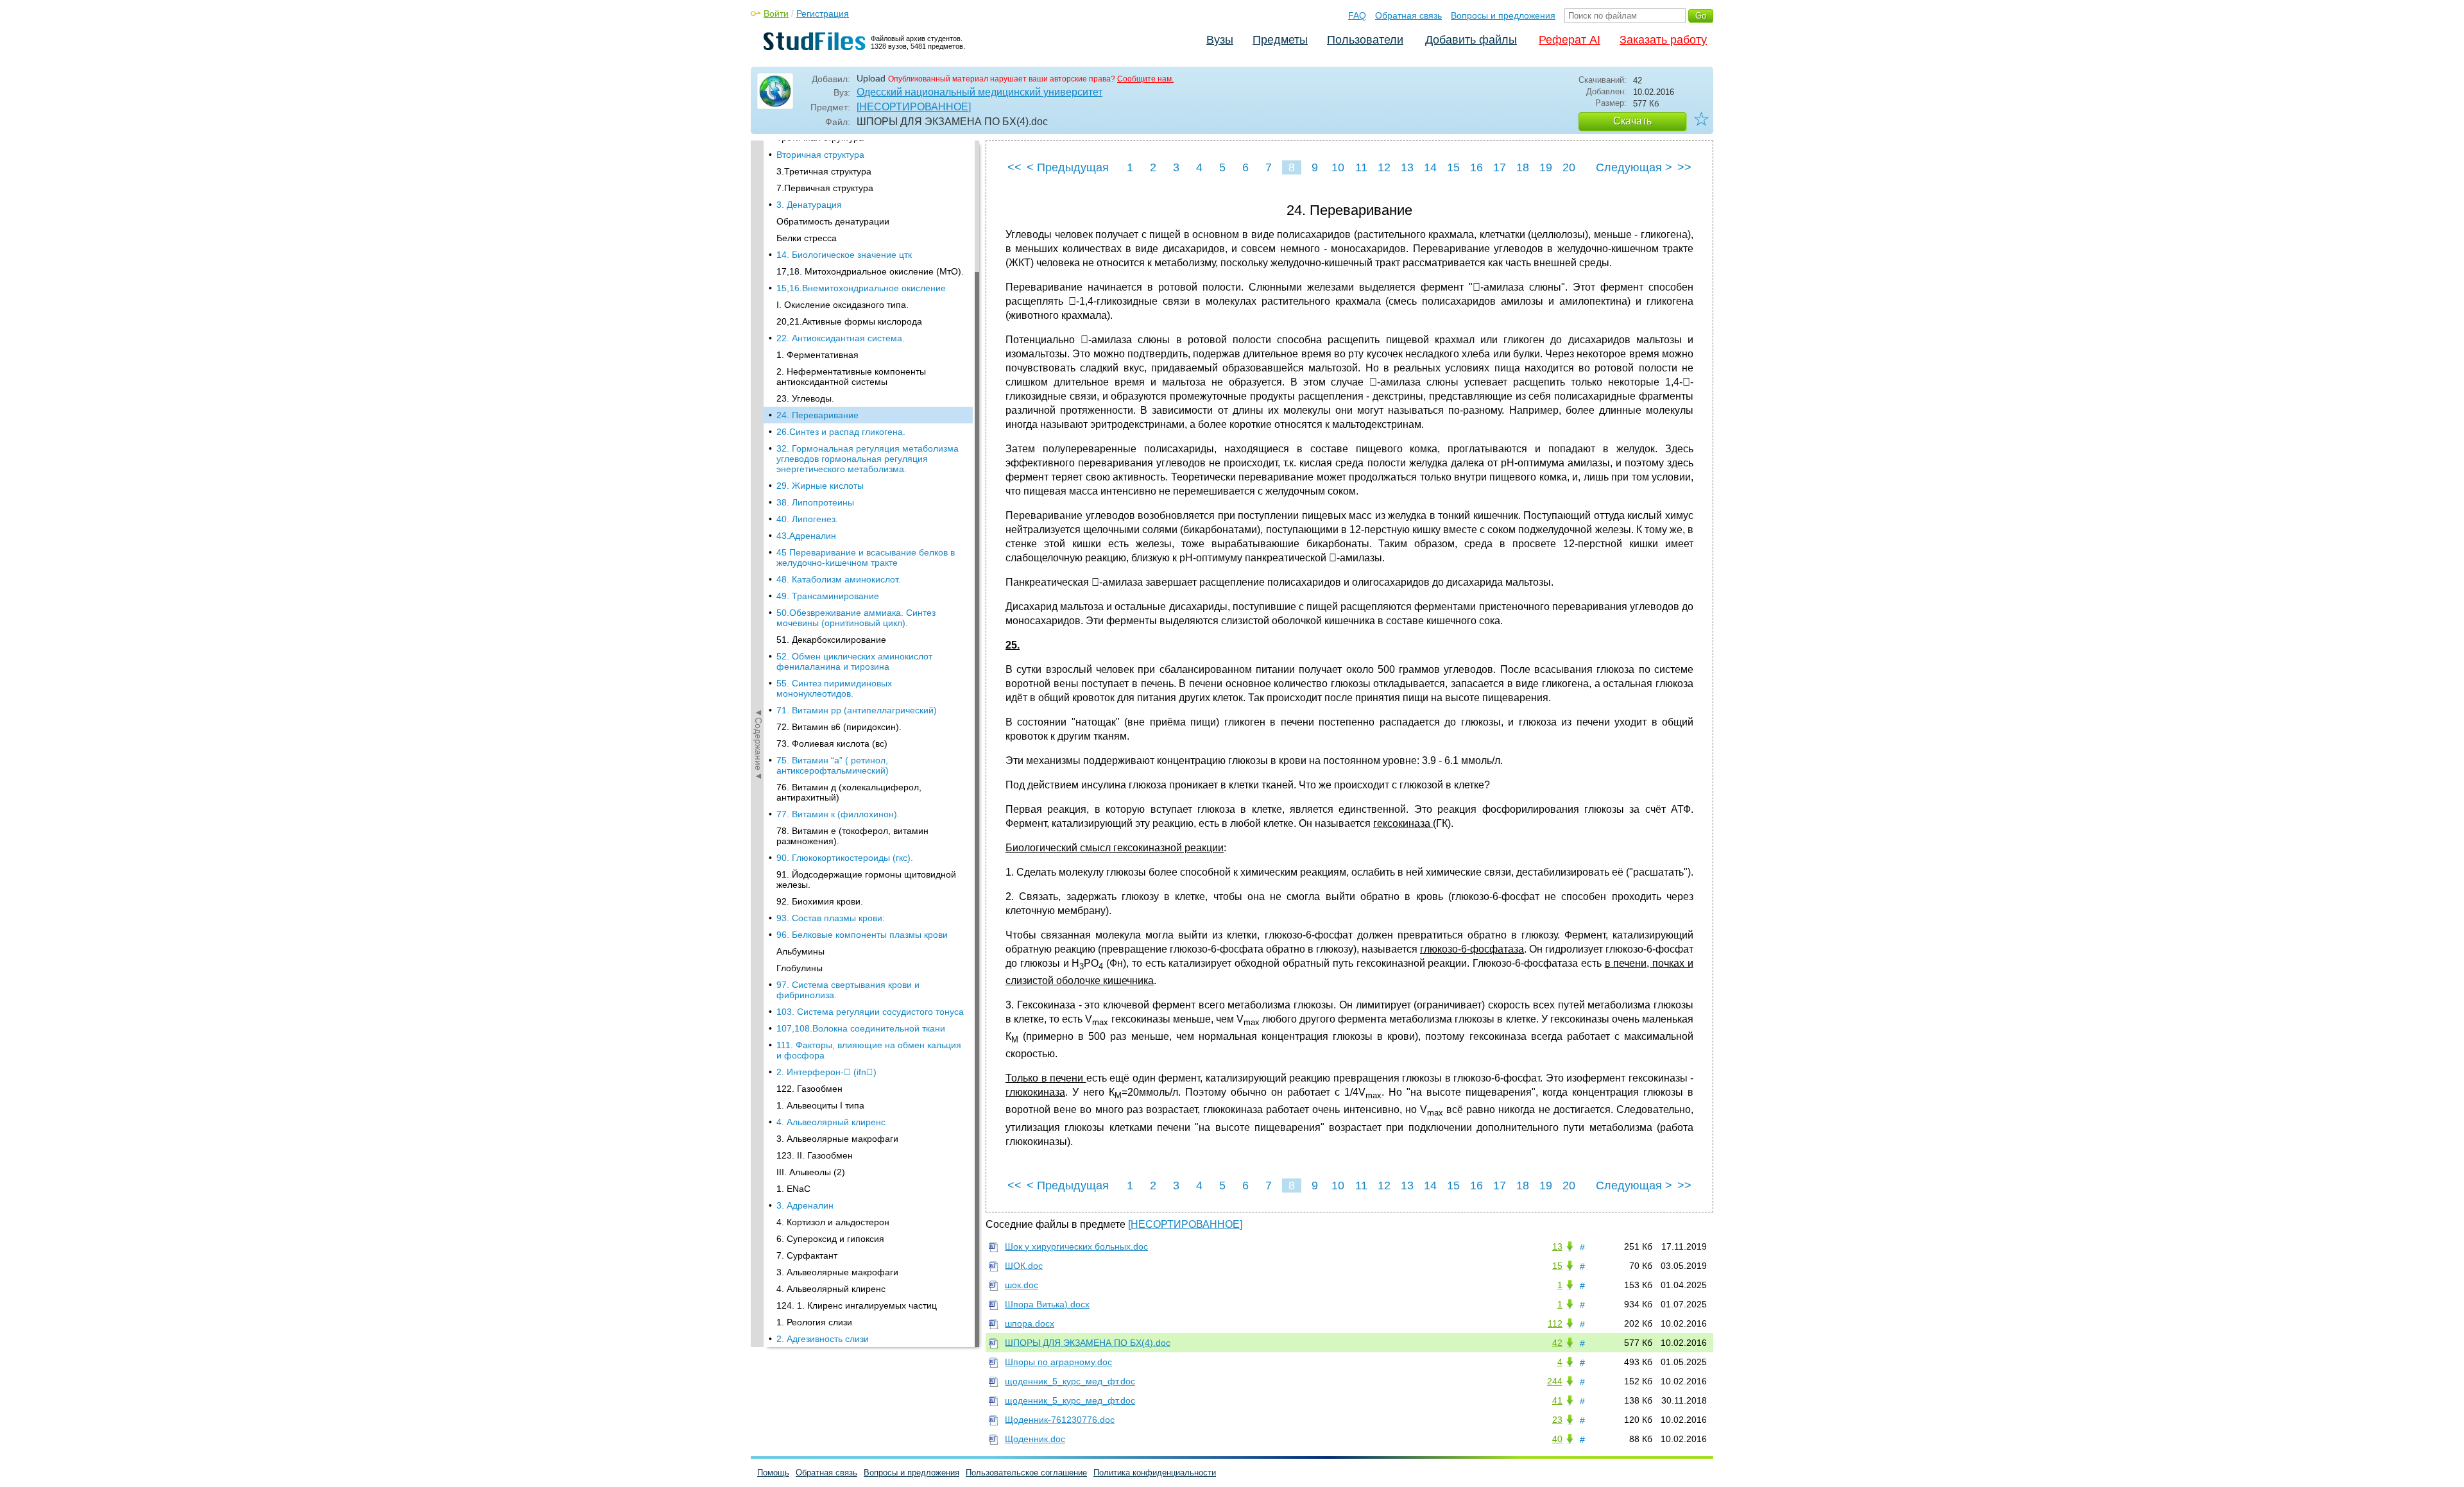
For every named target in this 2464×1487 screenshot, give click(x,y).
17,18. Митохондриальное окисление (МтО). (870, 271)
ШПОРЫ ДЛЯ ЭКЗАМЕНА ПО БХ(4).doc (1088, 1343)
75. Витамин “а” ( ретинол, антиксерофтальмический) (833, 765)
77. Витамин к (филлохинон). (838, 814)
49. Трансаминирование (828, 596)
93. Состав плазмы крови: (831, 918)
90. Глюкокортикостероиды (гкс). (845, 858)
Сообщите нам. (1145, 79)
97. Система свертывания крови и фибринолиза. (848, 990)
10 (1338, 167)
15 (1453, 167)
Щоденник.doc (1035, 1439)
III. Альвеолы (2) (811, 1172)
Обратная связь (1408, 15)
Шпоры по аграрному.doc (1058, 1362)
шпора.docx (1030, 1323)
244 (1555, 1381)
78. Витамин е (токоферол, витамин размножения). (852, 836)
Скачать (1632, 121)
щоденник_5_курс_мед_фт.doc (1070, 1381)
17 (1500, 167)
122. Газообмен (809, 1089)
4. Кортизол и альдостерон (833, 1222)
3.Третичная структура (824, 171)
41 (1557, 1400)
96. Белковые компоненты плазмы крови (862, 935)
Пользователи (1365, 40)
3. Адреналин (805, 1205)
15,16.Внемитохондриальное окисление (861, 288)
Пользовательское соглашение (1026, 1473)
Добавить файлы (1471, 40)
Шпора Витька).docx (1047, 1304)
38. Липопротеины (815, 502)
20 (1569, 167)
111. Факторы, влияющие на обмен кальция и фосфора (869, 1050)
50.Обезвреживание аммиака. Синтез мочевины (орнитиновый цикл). (856, 618)
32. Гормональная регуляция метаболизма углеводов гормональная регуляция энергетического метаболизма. (868, 459)
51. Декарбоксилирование (831, 640)
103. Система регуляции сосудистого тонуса (870, 1012)
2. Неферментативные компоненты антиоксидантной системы (851, 377)
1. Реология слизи (814, 1322)
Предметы (1280, 40)
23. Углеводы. (805, 398)
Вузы (1220, 40)
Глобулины (800, 968)
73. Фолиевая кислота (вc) (832, 743)
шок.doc (1022, 1285)
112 (1555, 1323)
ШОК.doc (1024, 1266)
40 (1557, 1439)
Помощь (773, 1473)
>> (1684, 167)
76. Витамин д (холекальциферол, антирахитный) (849, 792)
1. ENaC (793, 1189)
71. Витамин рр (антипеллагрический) (857, 710)
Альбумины (800, 951)
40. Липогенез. (807, 519)
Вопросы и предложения (1503, 15)
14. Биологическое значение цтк (844, 255)
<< (1014, 167)
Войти (776, 13)
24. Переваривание (817, 415)
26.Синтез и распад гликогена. (841, 432)
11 (1361, 167)
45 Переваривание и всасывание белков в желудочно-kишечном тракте (866, 557)
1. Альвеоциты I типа (820, 1105)
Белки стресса (807, 238)
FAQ (1357, 15)
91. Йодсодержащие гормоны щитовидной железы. (866, 879)
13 (1407, 167)
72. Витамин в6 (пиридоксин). (839, 727)
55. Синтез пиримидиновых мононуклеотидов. (834, 688)
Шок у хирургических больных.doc (1076, 1246)
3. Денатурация (809, 205)
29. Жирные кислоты (820, 486)
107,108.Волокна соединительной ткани (861, 1028)
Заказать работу (1663, 40)
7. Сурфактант (807, 1255)
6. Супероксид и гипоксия (830, 1239)
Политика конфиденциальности (1155, 1473)
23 (1557, 1420)
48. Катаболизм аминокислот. (838, 579)
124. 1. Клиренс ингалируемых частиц (857, 1305)
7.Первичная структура (825, 188)
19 (1546, 167)
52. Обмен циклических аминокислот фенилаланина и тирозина (854, 661)
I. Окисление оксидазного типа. (843, 305)
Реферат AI (1570, 40)
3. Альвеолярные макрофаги (837, 1139)
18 (1523, 167)
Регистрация (823, 13)
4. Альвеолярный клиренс (831, 1122)
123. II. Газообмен (815, 1155)
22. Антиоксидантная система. (841, 338)
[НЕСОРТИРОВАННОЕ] (914, 107)
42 (1557, 1343)
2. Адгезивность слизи (823, 1339)
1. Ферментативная (817, 355)
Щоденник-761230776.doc (1060, 1420)
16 (1476, 167)
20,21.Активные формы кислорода (849, 321)
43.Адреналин (806, 536)
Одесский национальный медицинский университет (980, 92)
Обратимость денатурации (833, 221)
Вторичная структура (820, 155)
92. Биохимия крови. (820, 901)
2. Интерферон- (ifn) (826, 1072)
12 (1384, 167)
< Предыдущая (1068, 167)
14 (1430, 167)
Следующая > (1634, 167)
